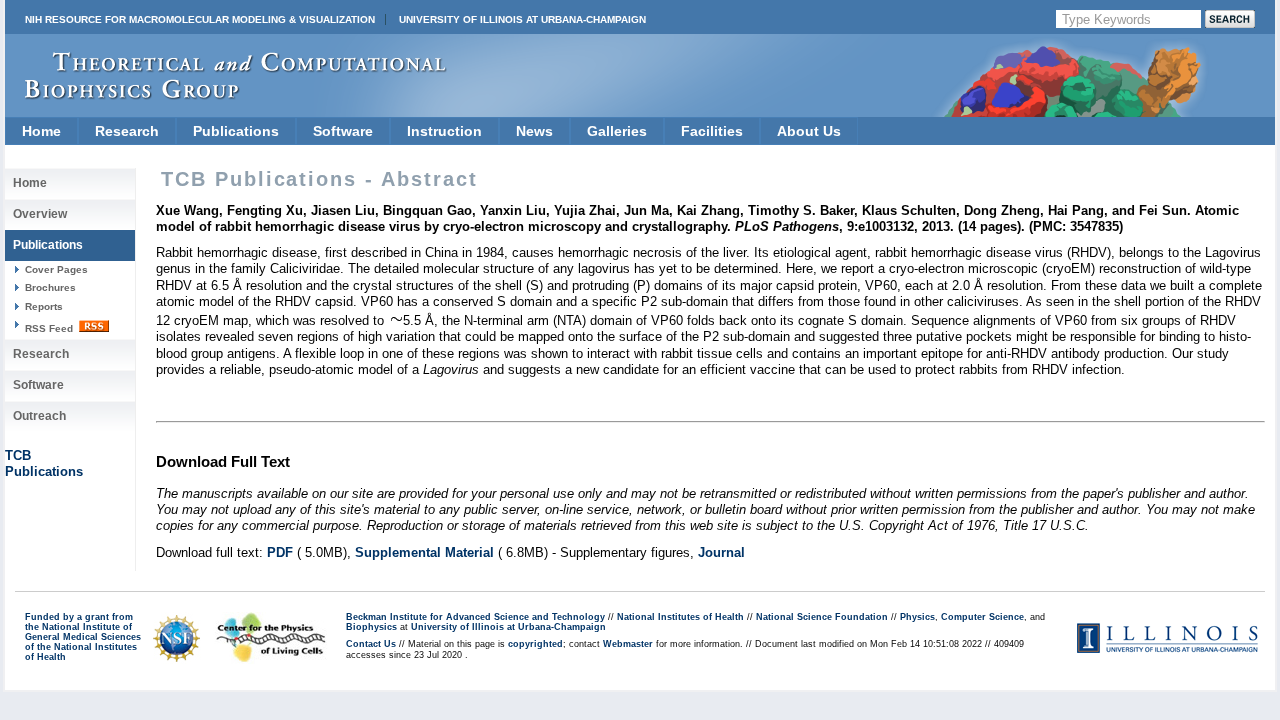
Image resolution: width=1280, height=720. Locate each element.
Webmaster (628, 644)
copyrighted (535, 644)
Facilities (712, 131)
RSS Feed (50, 328)
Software (343, 131)
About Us (809, 131)
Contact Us (371, 644)
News (534, 131)
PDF (280, 552)
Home (41, 131)
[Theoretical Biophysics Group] (226, 94)
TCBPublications (44, 463)
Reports (44, 306)
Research (127, 131)
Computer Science (982, 617)
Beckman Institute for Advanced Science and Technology (475, 617)
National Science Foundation (822, 617)
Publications (236, 131)
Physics (917, 617)
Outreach (39, 416)
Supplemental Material (424, 552)
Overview (40, 214)
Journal (721, 552)
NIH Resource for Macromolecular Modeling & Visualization (200, 19)
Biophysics (371, 627)
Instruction (444, 131)
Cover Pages (56, 269)
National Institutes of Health (680, 617)
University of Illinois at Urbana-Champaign (522, 19)
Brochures (50, 287)
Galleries (617, 131)
